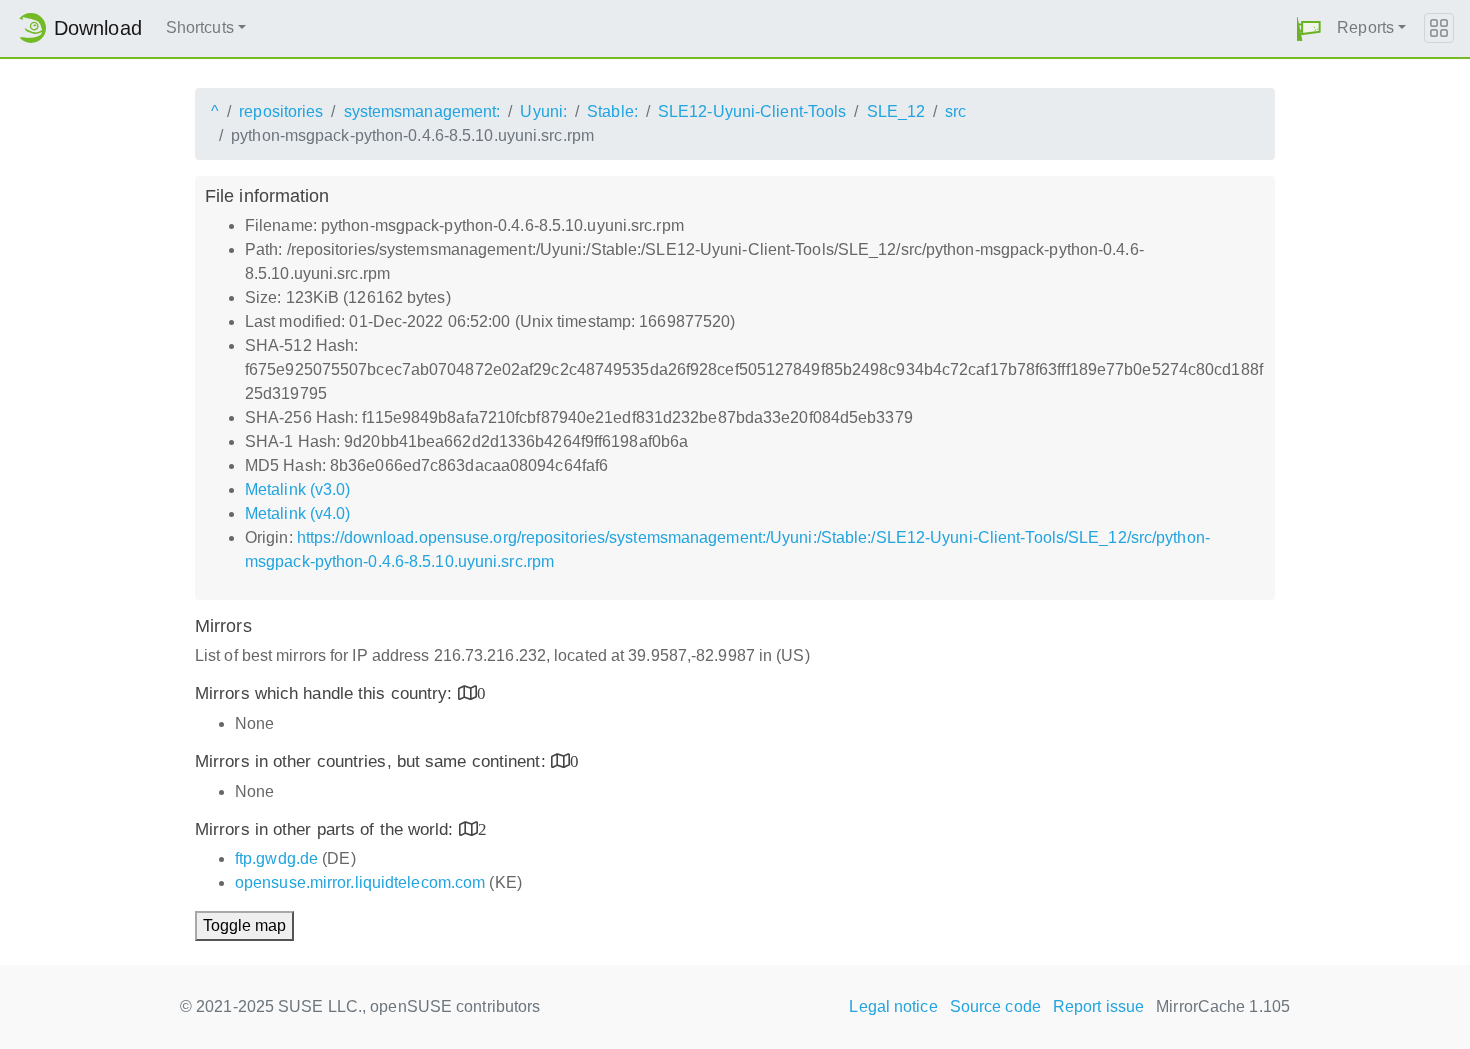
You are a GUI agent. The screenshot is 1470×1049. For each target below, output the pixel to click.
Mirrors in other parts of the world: (327, 829)
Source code (995, 1006)
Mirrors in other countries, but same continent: (373, 761)
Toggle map (244, 925)
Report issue (1098, 1006)
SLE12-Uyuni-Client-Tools (752, 111)
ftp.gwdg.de (276, 858)
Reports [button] (1365, 27)
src (955, 111)
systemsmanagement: (422, 111)
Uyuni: (543, 111)
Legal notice (893, 1006)
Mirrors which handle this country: (326, 693)
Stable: (612, 111)
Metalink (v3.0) (298, 489)
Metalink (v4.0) (298, 513)
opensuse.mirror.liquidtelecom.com (360, 882)
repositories (281, 111)
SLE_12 (896, 111)
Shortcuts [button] (200, 27)
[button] (1309, 28)
